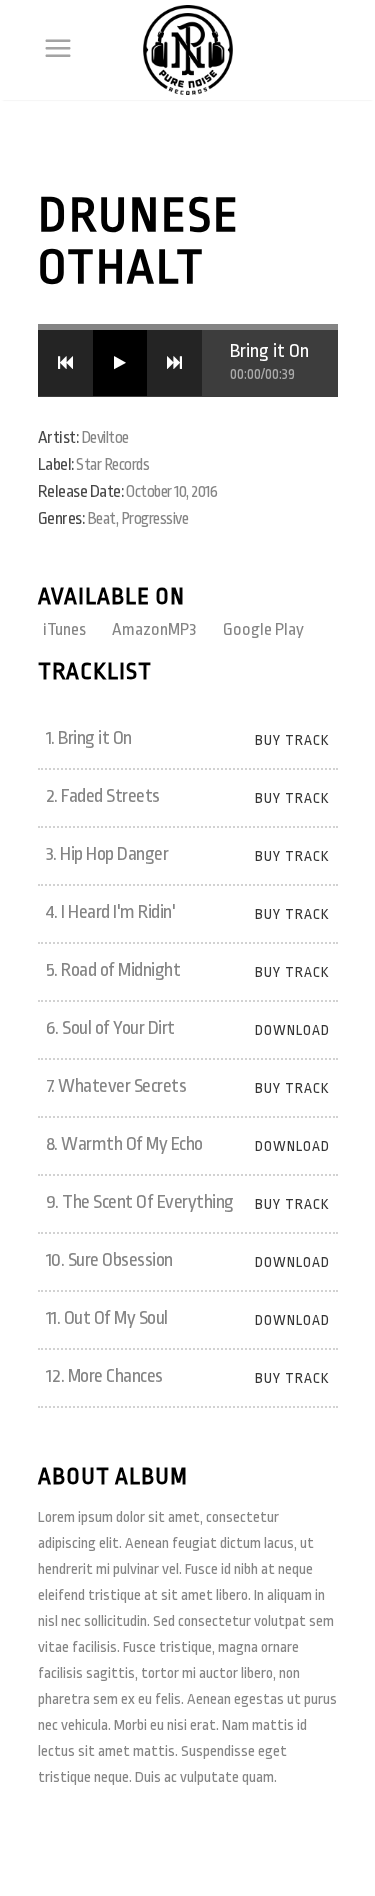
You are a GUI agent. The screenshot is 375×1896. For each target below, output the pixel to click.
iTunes (66, 629)
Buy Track (292, 740)
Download (292, 1030)
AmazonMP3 (156, 629)
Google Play (263, 629)
